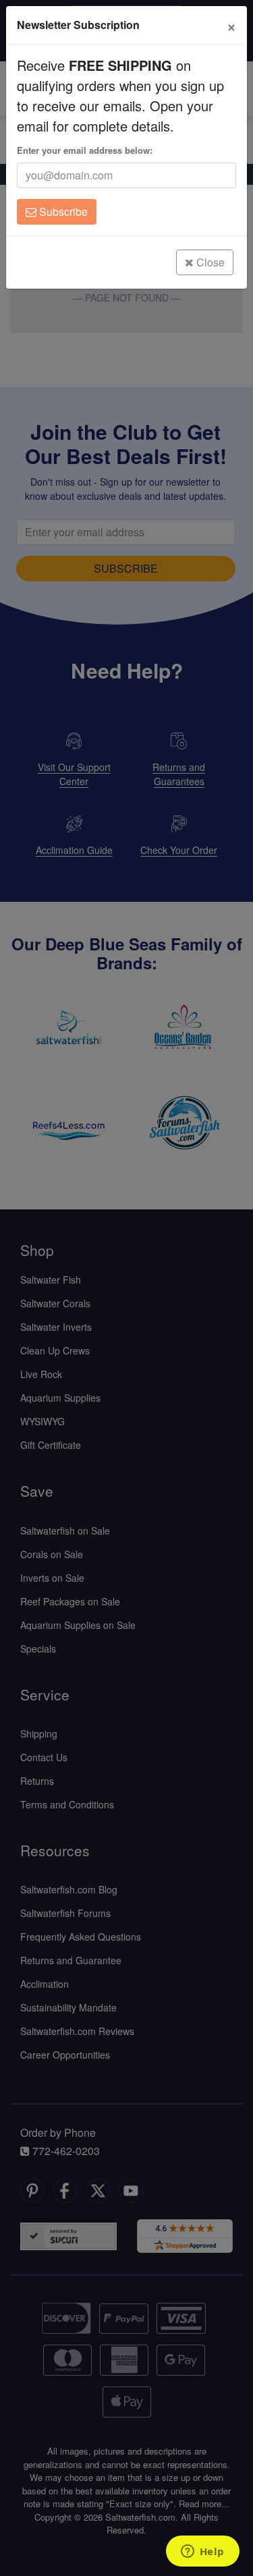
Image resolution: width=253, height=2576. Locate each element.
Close (209, 262)
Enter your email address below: (85, 150)
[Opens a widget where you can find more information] (202, 2552)
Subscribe (62, 211)
